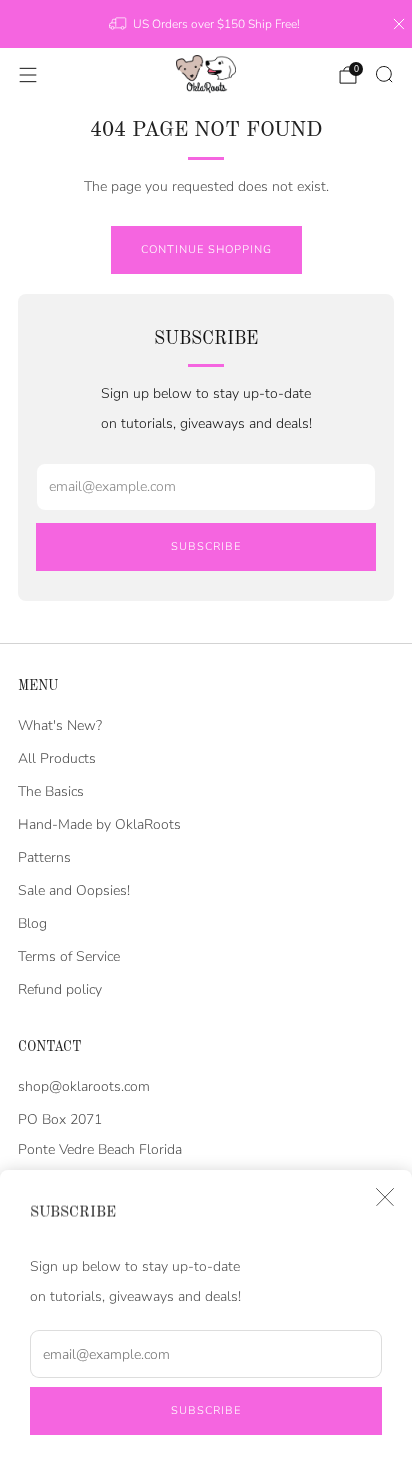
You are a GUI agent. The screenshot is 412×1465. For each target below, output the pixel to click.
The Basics (51, 791)
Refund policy (60, 989)
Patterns (44, 857)
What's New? (60, 725)
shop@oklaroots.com (84, 1086)
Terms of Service (69, 956)
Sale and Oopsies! (74, 890)
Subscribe (206, 1410)
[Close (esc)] (385, 1197)
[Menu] (28, 75)
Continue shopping (206, 249)
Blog (32, 923)
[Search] (384, 74)
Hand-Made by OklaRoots (99, 824)
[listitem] (206, 24)
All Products (57, 758)
